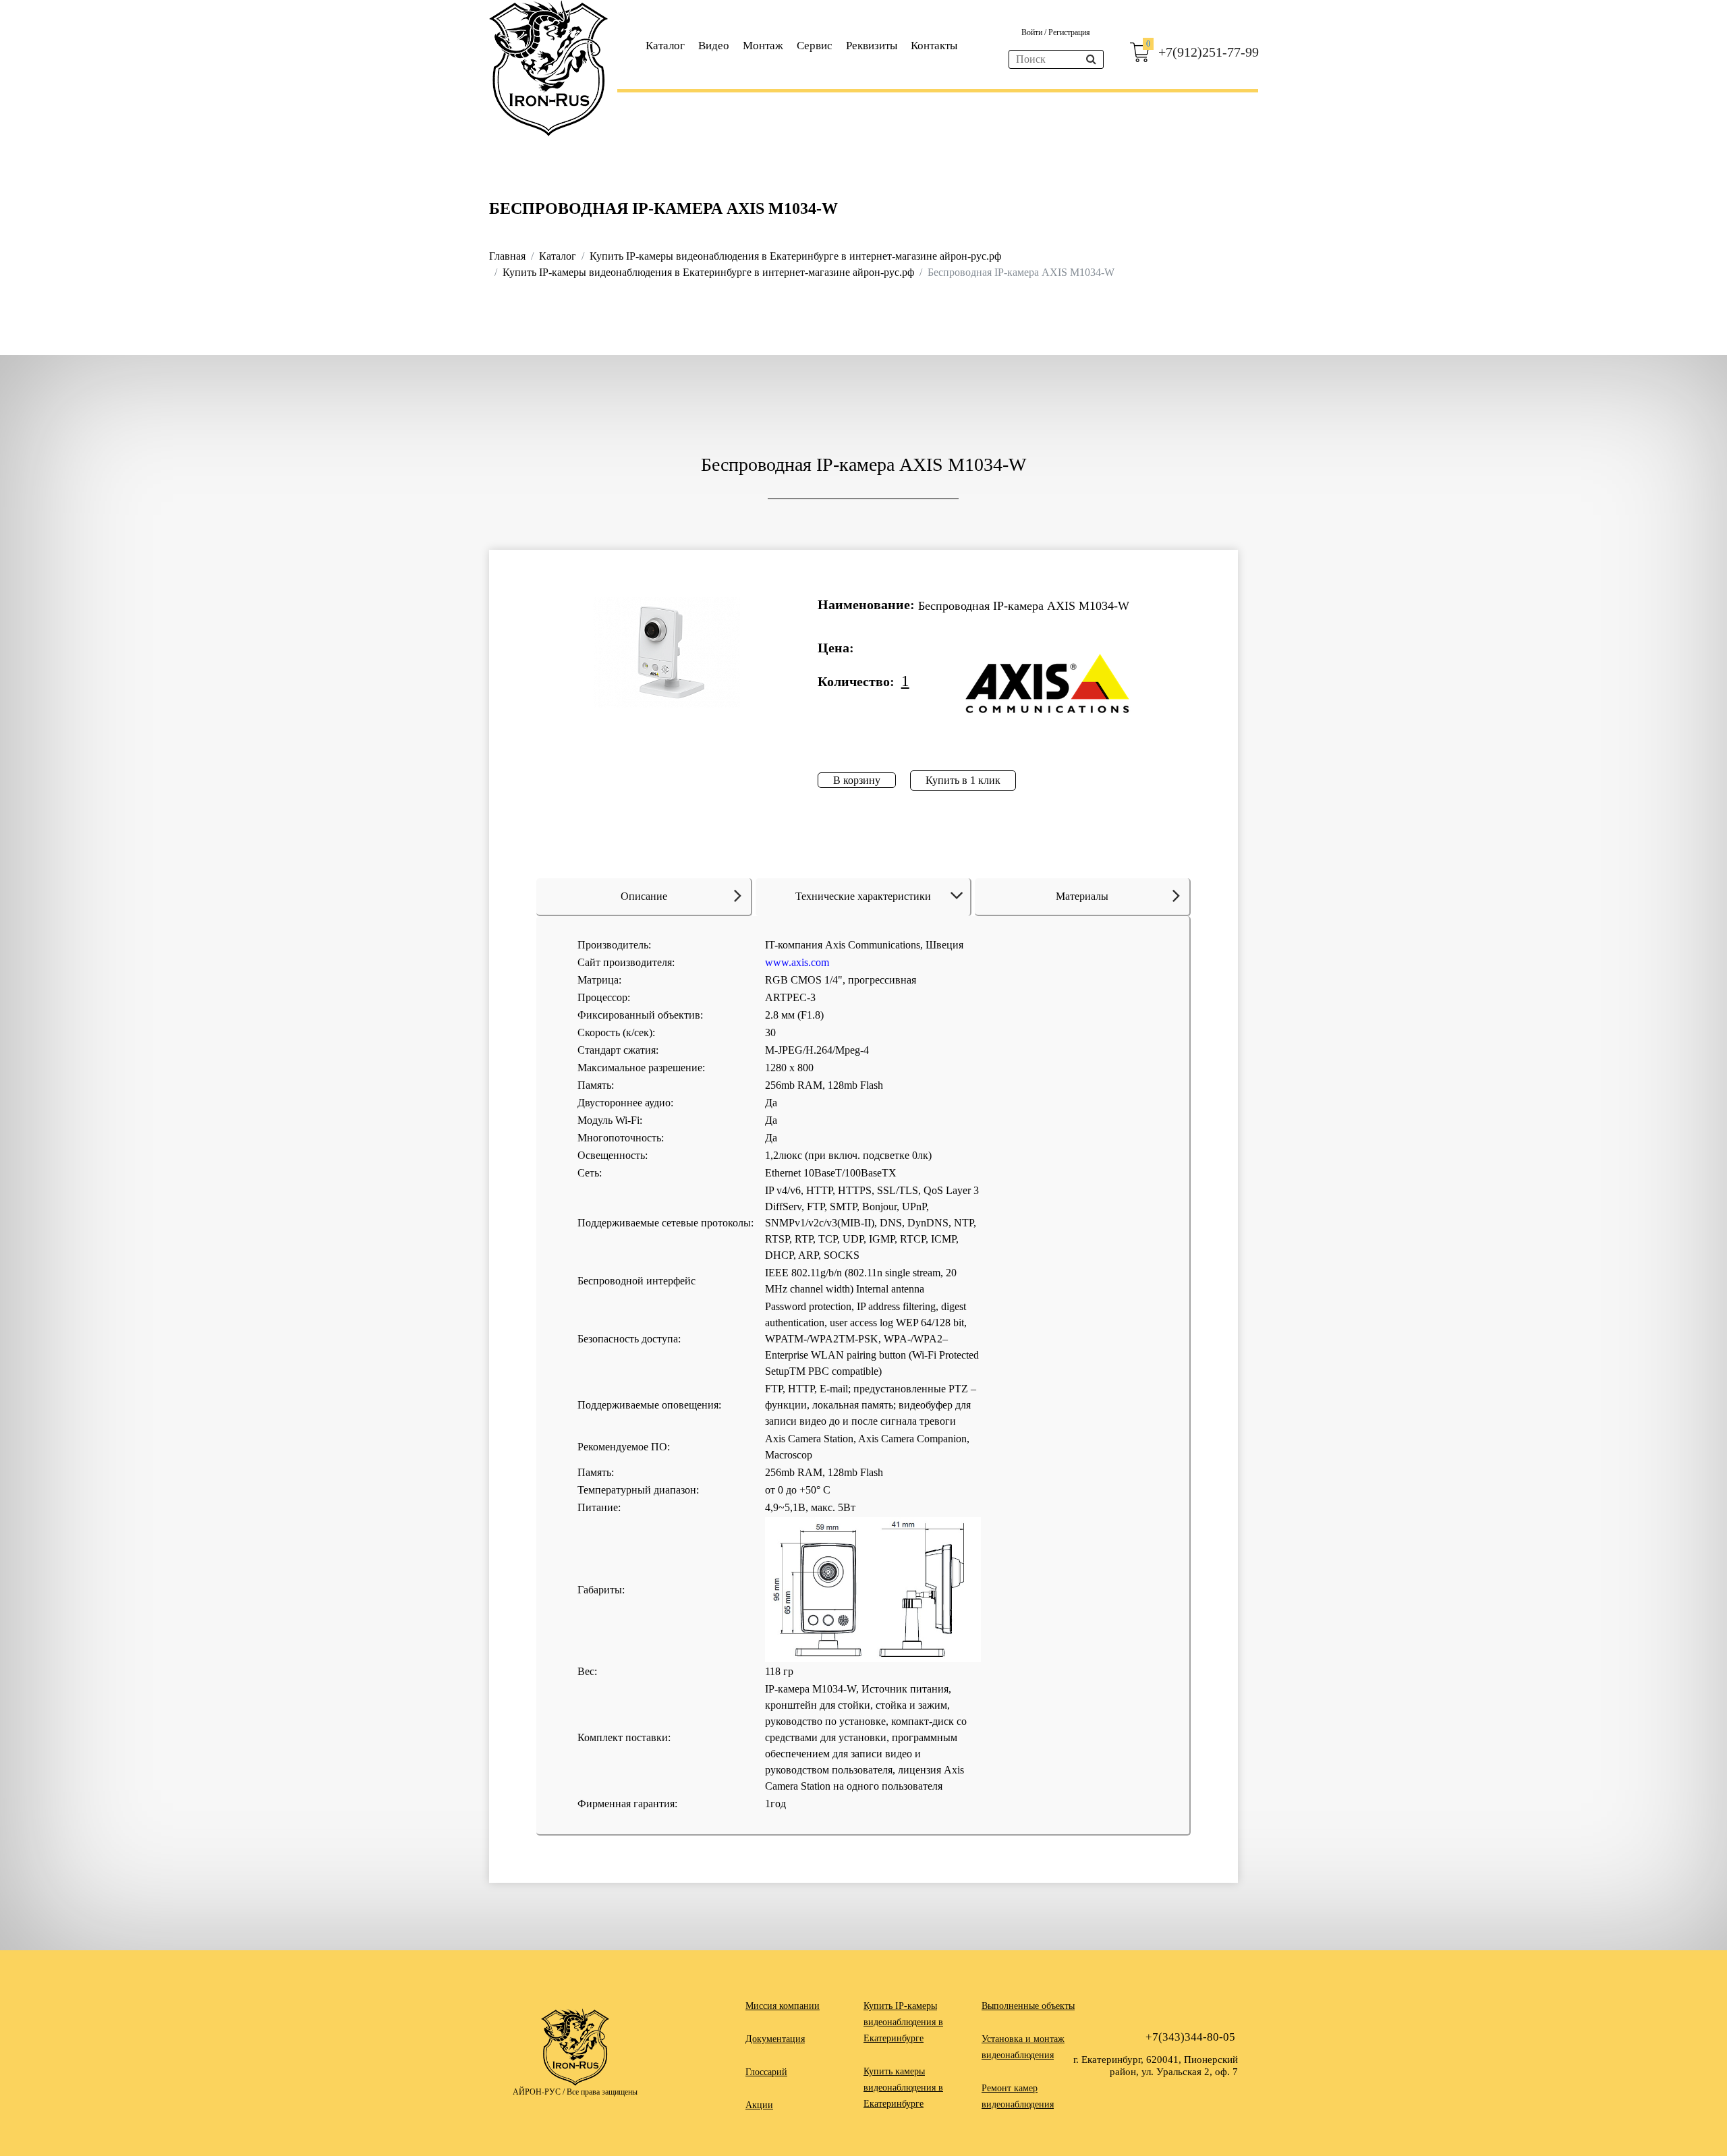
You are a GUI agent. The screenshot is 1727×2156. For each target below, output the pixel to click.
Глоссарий (766, 2072)
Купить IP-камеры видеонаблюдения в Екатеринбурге (903, 2022)
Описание (644, 896)
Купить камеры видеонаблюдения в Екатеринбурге (903, 2088)
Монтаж (763, 46)
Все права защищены (602, 2092)
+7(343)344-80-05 (1190, 2037)
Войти (1033, 32)
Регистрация (1069, 32)
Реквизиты (872, 46)
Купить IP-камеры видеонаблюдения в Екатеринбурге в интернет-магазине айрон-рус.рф (795, 256)
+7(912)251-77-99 (1209, 52)
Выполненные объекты (1028, 2006)
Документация (775, 2039)
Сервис (815, 46)
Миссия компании (783, 2006)
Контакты (934, 46)
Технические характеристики (863, 896)
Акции (759, 2105)
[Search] (1091, 59)
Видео (714, 46)
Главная (507, 256)
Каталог (665, 46)
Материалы (1082, 896)
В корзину (857, 780)
